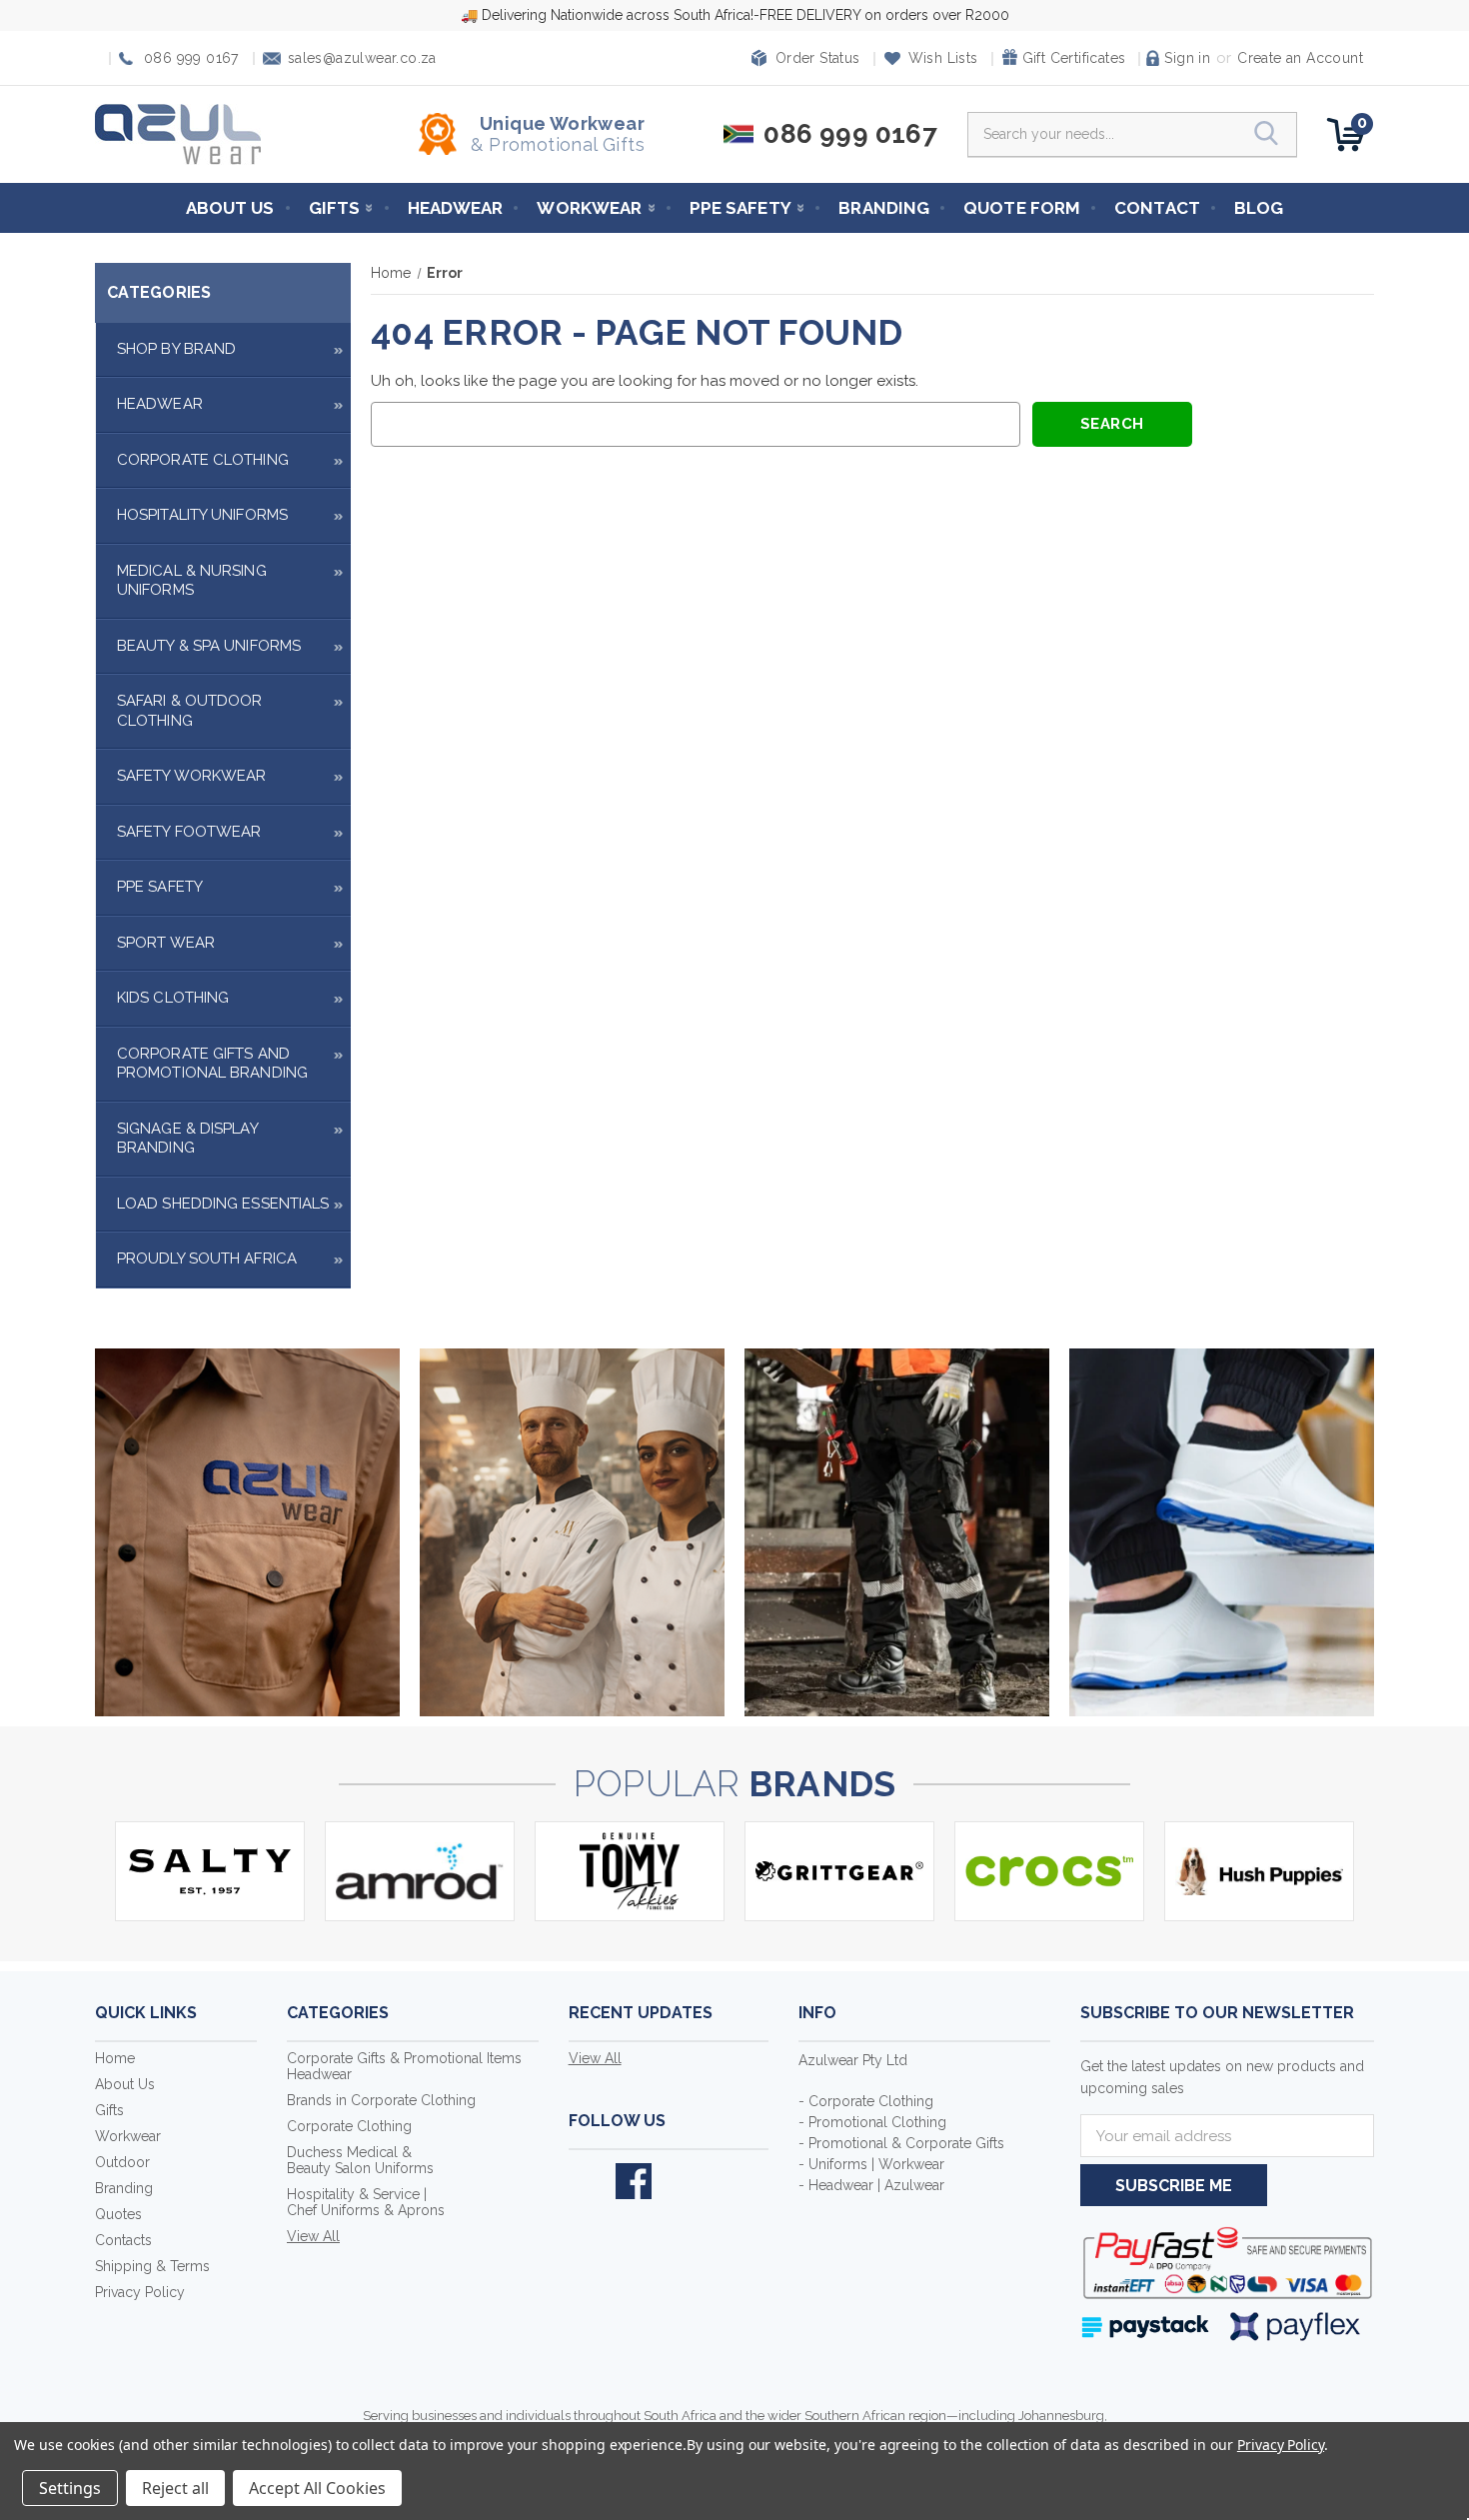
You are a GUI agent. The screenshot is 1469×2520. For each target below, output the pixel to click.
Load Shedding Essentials (223, 1204)
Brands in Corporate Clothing (381, 2100)
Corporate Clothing (203, 460)
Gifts (335, 208)
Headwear (456, 208)
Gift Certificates (1074, 58)
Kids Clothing (173, 998)
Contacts (123, 2240)
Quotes (118, 2214)
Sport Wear (166, 943)
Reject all (175, 2488)
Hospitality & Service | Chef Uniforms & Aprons (366, 2202)
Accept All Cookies (317, 2488)
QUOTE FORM (1022, 208)
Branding (884, 208)
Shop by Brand (176, 349)
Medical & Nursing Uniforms (192, 581)
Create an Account (1300, 58)
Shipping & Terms (152, 2266)
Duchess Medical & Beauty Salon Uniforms (360, 2160)
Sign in (1187, 58)
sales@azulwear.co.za (362, 58)
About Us (230, 208)
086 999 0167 (191, 58)
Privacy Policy (140, 2292)
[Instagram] (681, 2181)
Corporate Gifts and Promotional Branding (212, 1064)
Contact (1157, 208)
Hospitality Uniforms (202, 515)
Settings (70, 2488)
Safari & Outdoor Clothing (190, 711)
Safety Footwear (189, 832)
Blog (1259, 208)
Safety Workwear (192, 776)
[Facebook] (634, 2181)
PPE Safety (740, 208)
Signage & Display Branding (187, 1139)
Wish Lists (943, 58)
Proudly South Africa (207, 1259)
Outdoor (122, 2162)
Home (115, 2058)
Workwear (589, 208)
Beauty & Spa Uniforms (209, 646)
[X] (587, 2181)
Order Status (818, 58)
